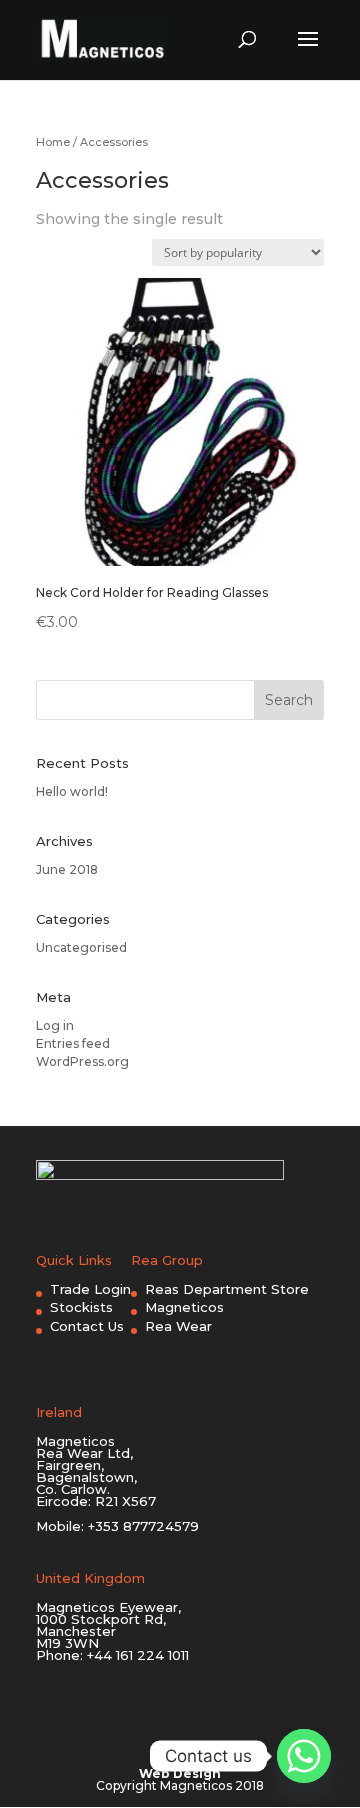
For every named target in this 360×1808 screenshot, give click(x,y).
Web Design (180, 1773)
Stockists (81, 1307)
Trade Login (90, 1289)
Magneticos (184, 1307)
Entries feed (73, 1043)
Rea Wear (178, 1326)
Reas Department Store (227, 1289)
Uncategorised (81, 947)
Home (53, 142)
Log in (55, 1025)
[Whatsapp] (304, 1756)
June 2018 (67, 869)
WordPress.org (82, 1061)
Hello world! (72, 791)
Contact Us (87, 1326)
